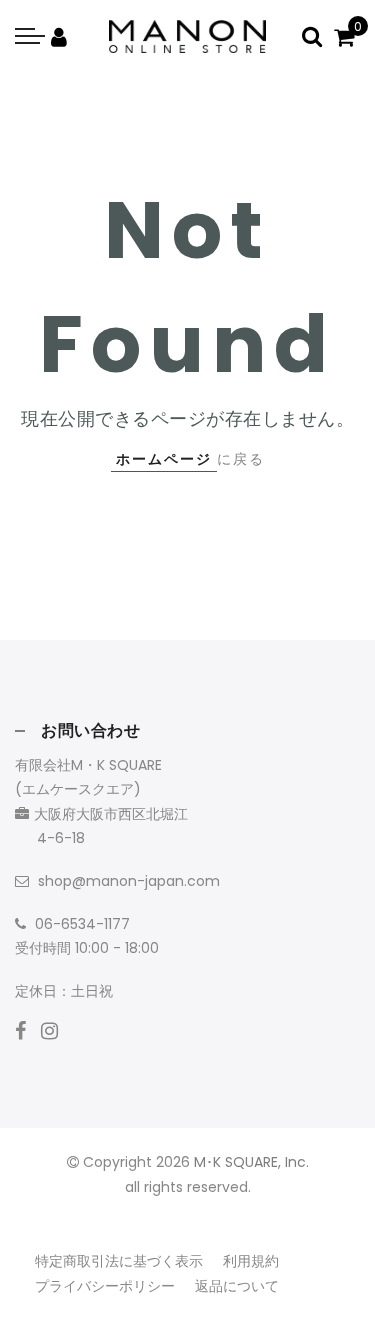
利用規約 (251, 1261)
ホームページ (164, 459)
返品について (237, 1286)
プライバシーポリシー (105, 1286)
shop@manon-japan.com (129, 881)
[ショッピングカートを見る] (344, 36)
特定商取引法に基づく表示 (119, 1261)
